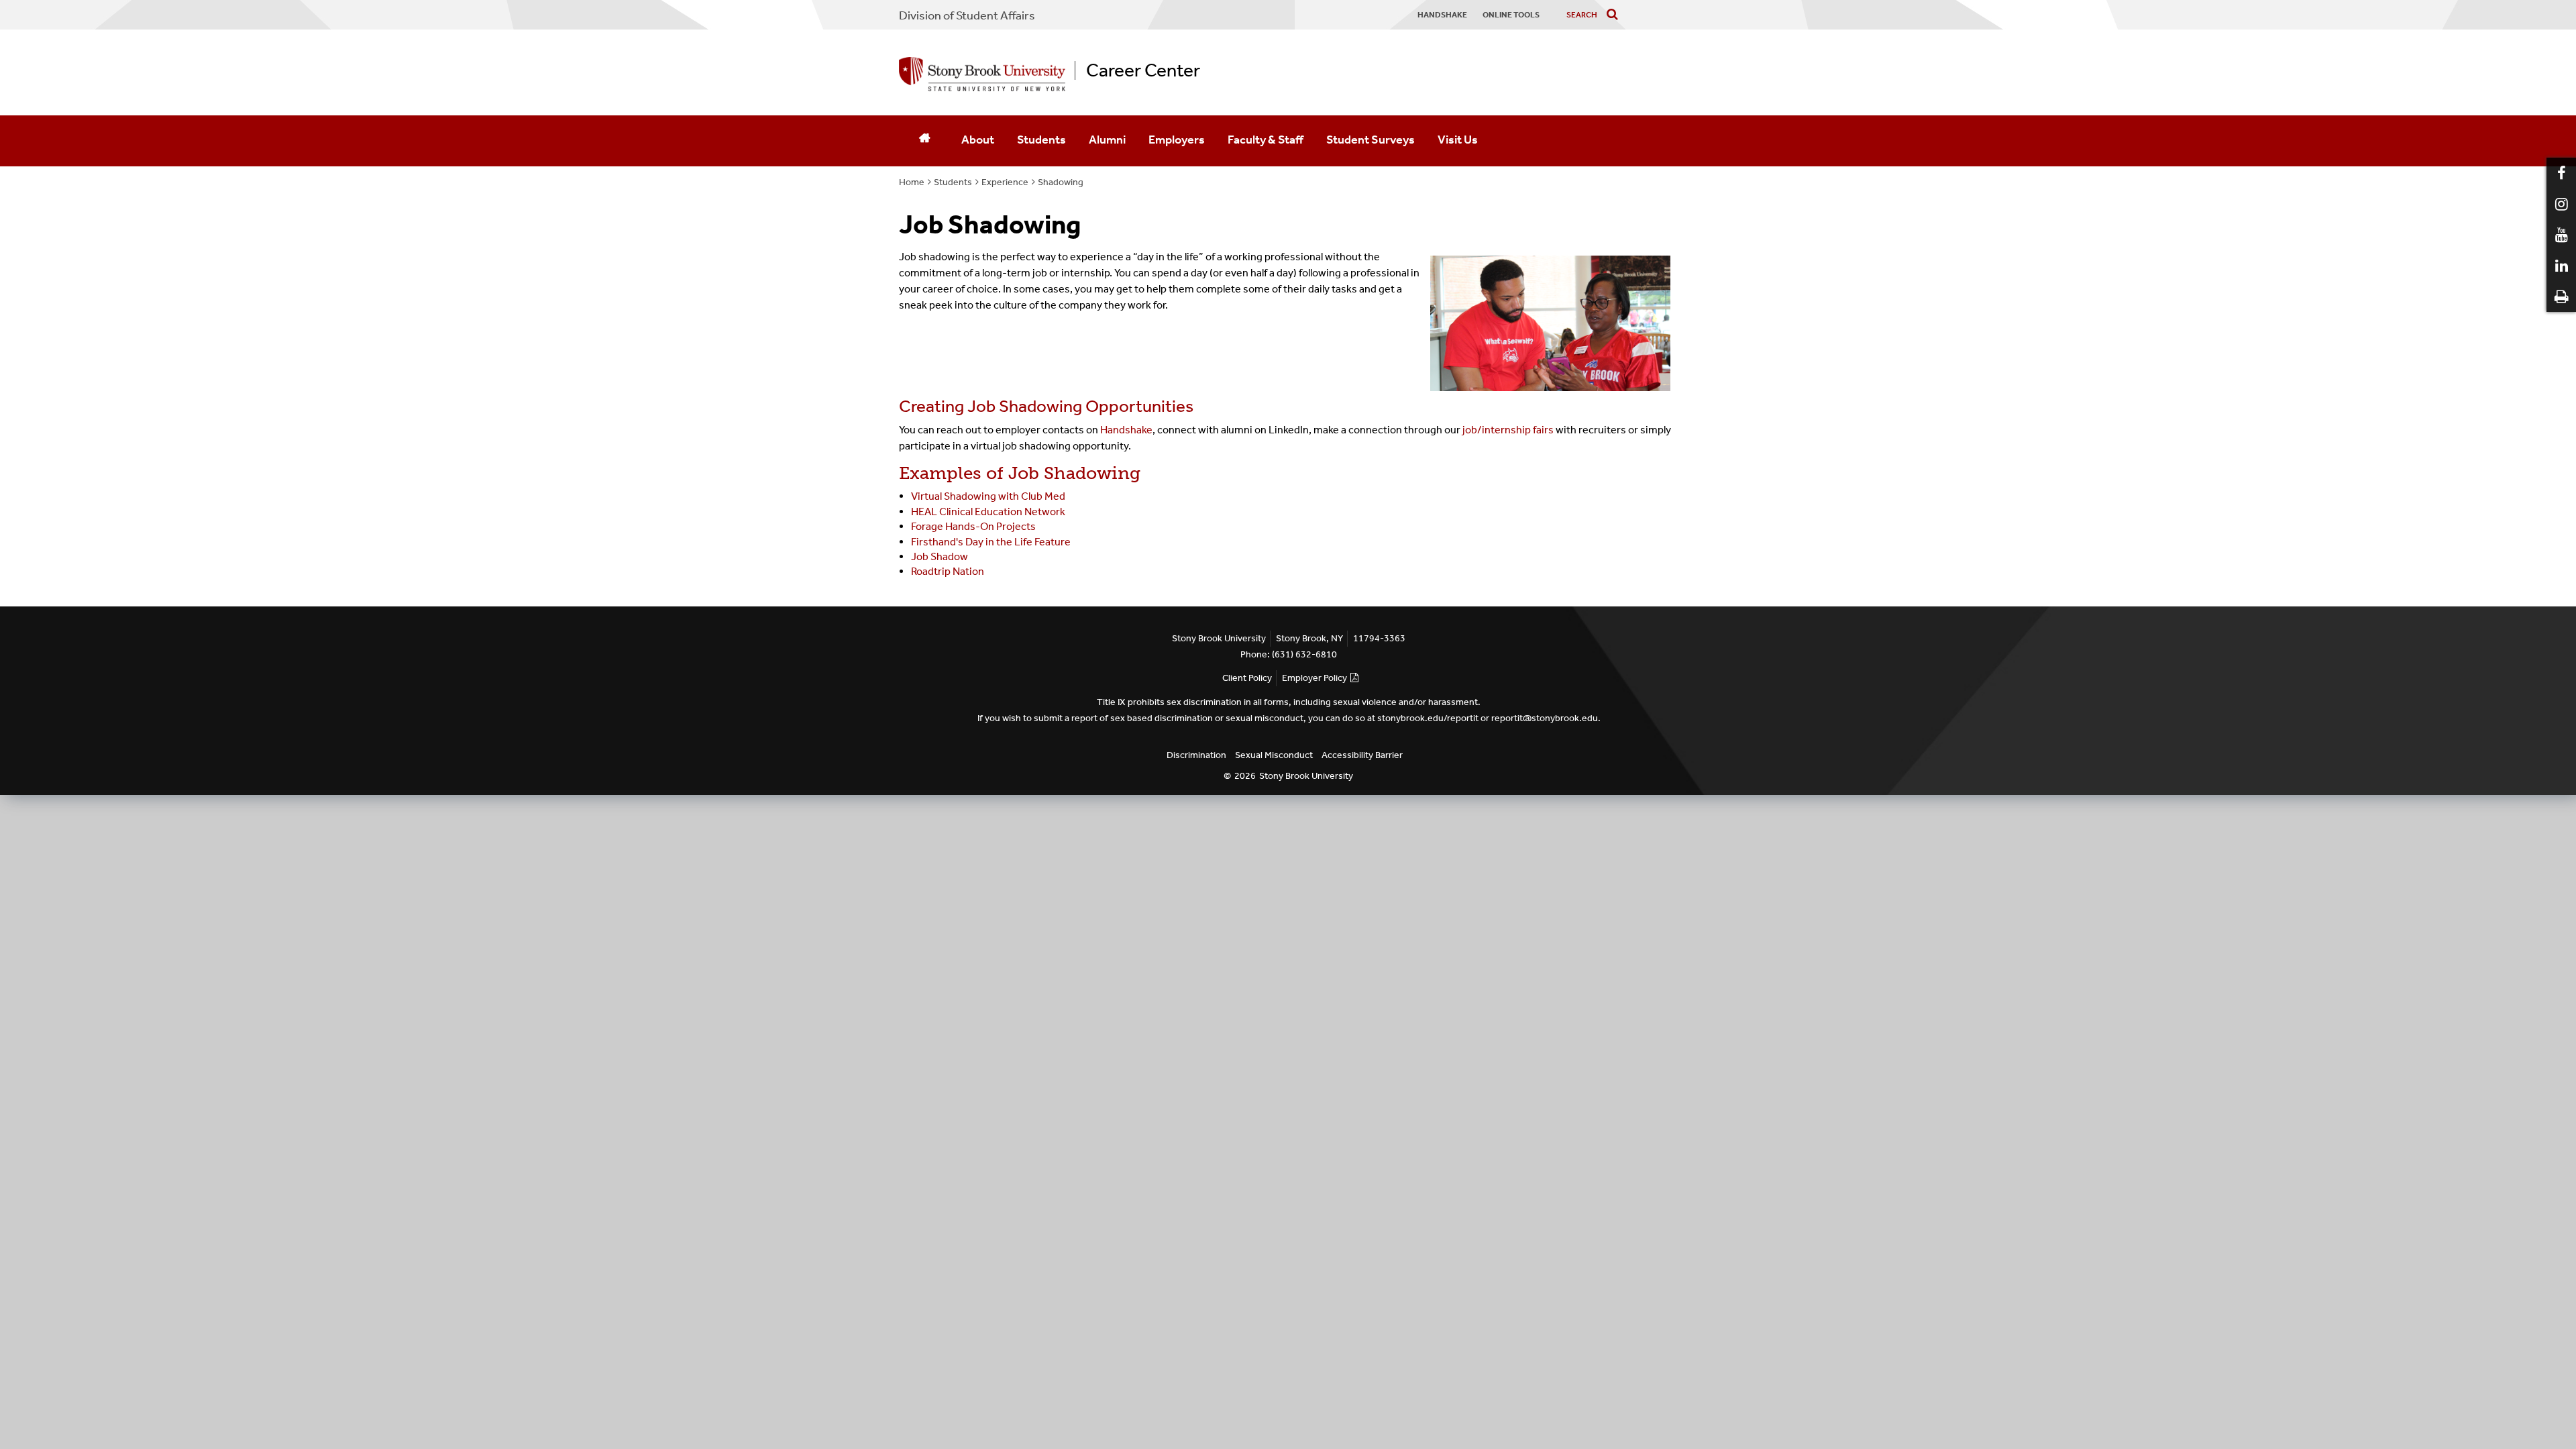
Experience (1005, 182)
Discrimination (1196, 755)
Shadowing (1061, 182)
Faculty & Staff (1266, 140)
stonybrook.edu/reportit (1428, 718)
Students (1041, 140)
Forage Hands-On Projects (973, 526)
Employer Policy (1314, 678)
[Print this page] (2561, 297)
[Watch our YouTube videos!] (2561, 235)
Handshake (1126, 430)
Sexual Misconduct (1274, 755)
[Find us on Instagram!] (2561, 204)
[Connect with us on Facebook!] (2561, 173)
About (978, 140)
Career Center (1143, 70)
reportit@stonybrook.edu (1545, 718)
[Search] (1615, 15)
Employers (1177, 140)
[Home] (924, 141)
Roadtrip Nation (948, 571)
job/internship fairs (1508, 430)
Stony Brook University (1306, 776)
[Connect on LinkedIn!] (2561, 266)
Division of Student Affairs (967, 15)
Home (912, 182)
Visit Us (1458, 140)
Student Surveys (1371, 140)
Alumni (1107, 140)
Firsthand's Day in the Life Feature (991, 542)
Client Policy (1247, 678)
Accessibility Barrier (1362, 755)
